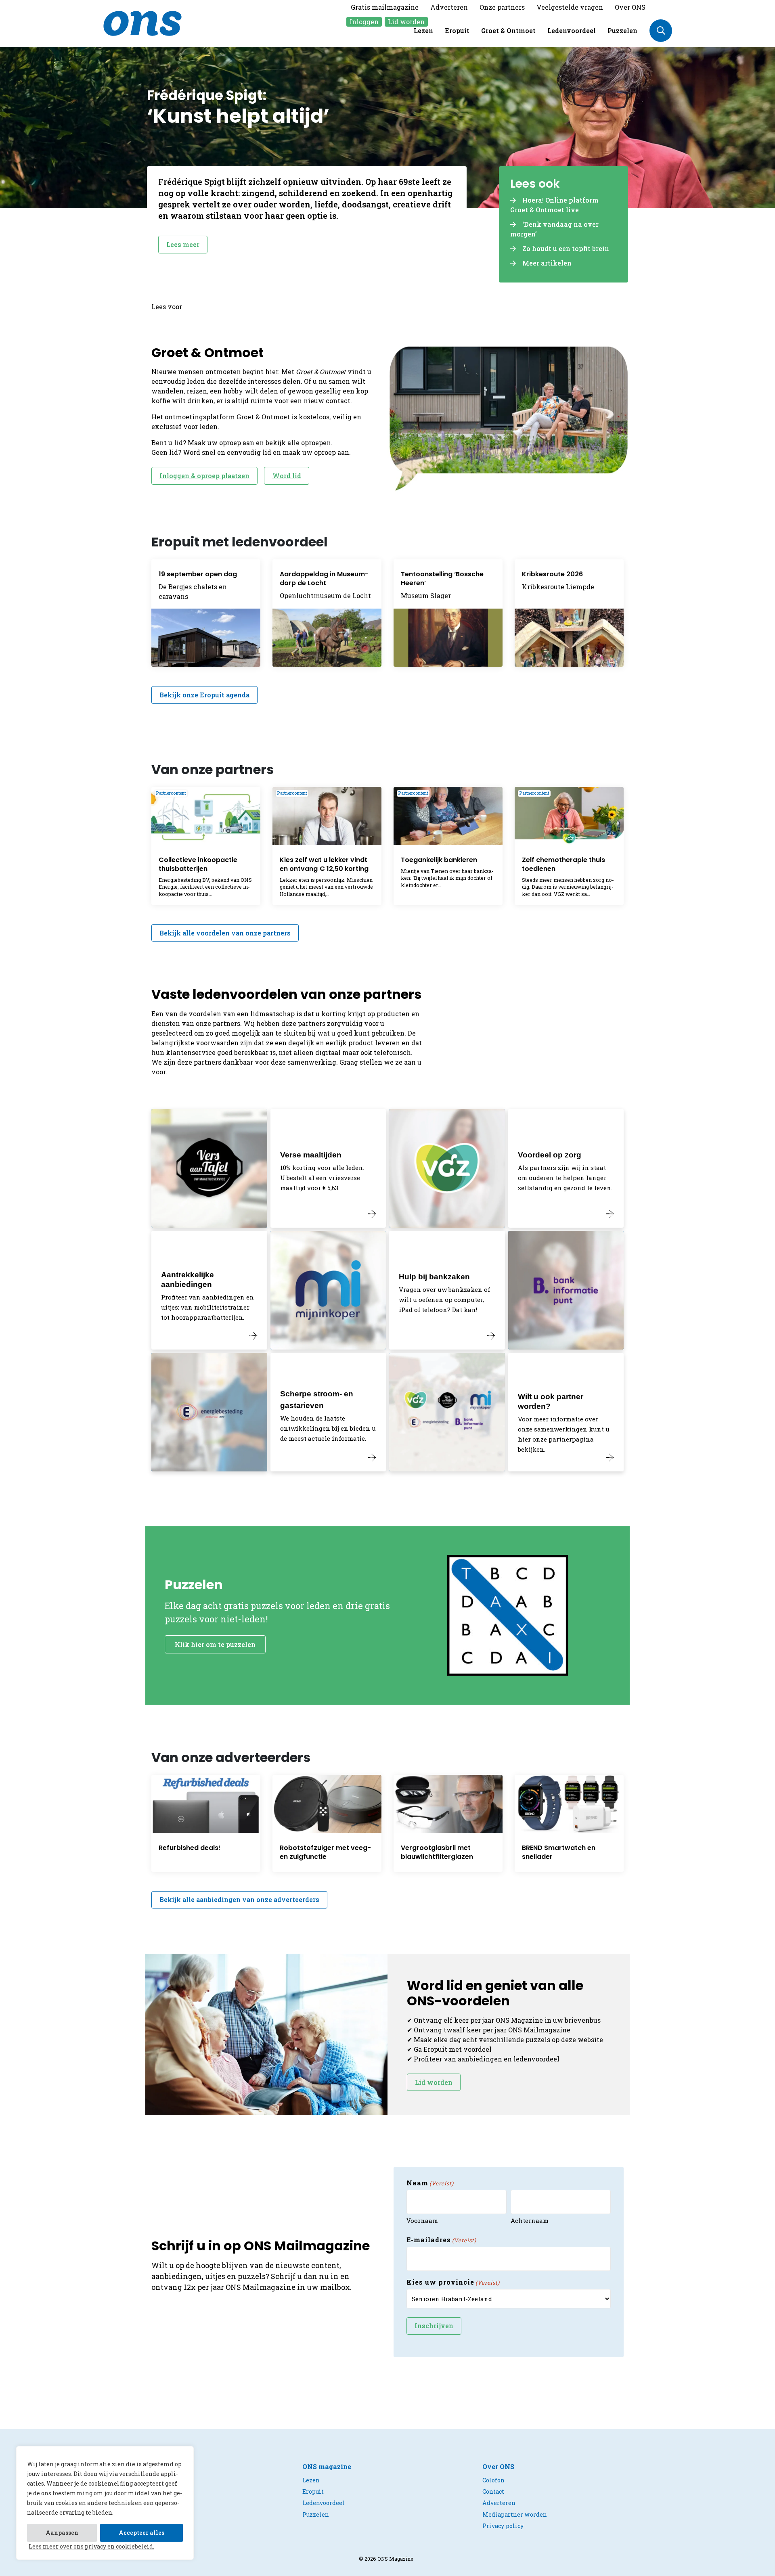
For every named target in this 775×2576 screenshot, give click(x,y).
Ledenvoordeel (572, 30)
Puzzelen (622, 30)
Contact (493, 2491)
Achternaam (530, 2220)
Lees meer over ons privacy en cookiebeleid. (91, 2546)
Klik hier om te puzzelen (215, 1644)
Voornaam (422, 2220)
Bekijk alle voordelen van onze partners (225, 933)
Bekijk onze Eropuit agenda (204, 695)
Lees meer (183, 244)
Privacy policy (503, 2526)
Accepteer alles (141, 2533)
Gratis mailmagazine (385, 7)
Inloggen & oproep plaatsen (204, 476)
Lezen (423, 30)
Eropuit (457, 30)
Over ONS (630, 7)
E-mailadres (441, 2240)
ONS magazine (327, 2466)
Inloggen (364, 22)
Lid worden (406, 22)
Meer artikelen (547, 263)
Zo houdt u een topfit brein (566, 248)
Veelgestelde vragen (570, 7)
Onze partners (502, 7)
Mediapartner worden (515, 2514)
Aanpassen (62, 2533)
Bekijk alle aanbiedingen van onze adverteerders (239, 1899)
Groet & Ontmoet (508, 30)
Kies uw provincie (453, 2282)
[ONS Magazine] (142, 22)
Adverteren (449, 7)
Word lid (287, 476)
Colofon (493, 2480)
